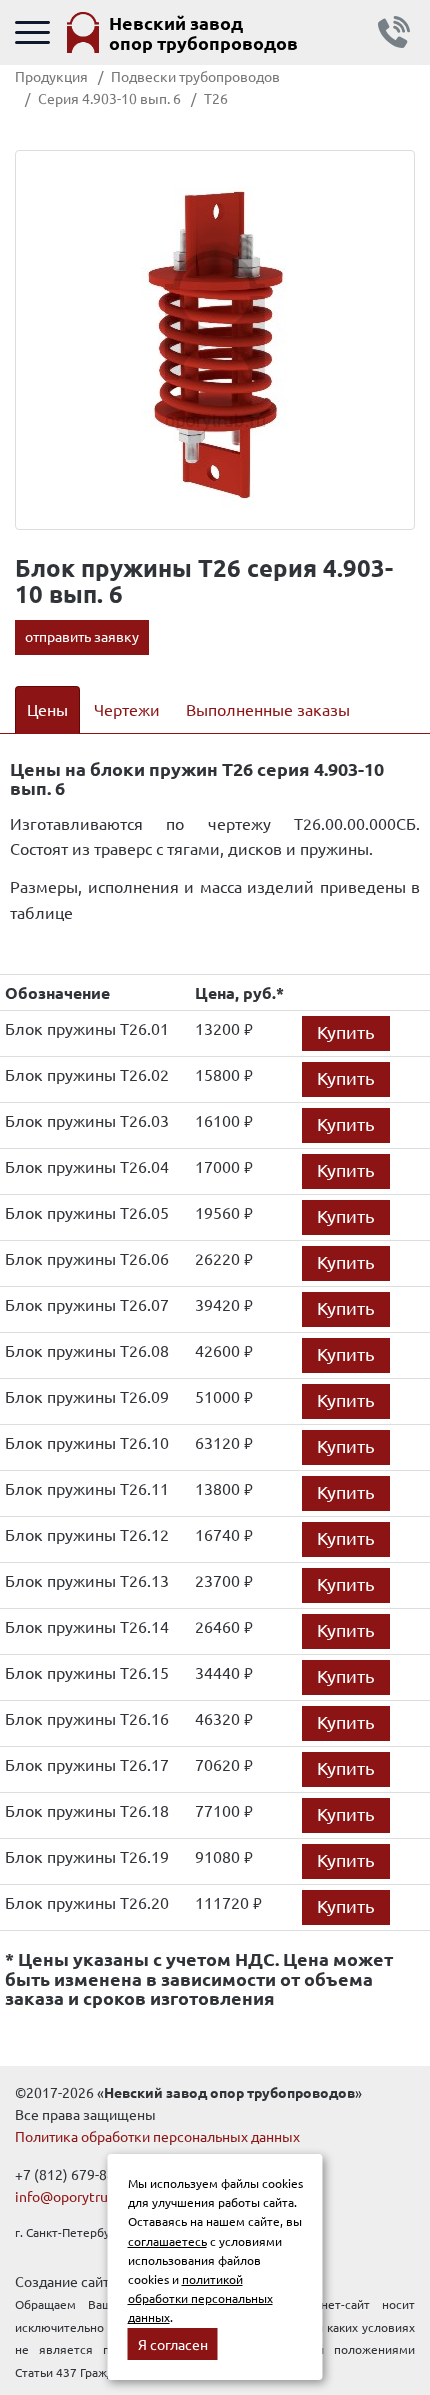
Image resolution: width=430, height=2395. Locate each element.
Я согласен (173, 2344)
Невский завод (203, 32)
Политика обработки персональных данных (157, 2136)
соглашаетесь (167, 2241)
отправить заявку (82, 636)
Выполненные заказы (268, 709)
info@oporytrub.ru (73, 2196)
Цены (47, 709)
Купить (346, 1031)
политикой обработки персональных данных (200, 2298)
